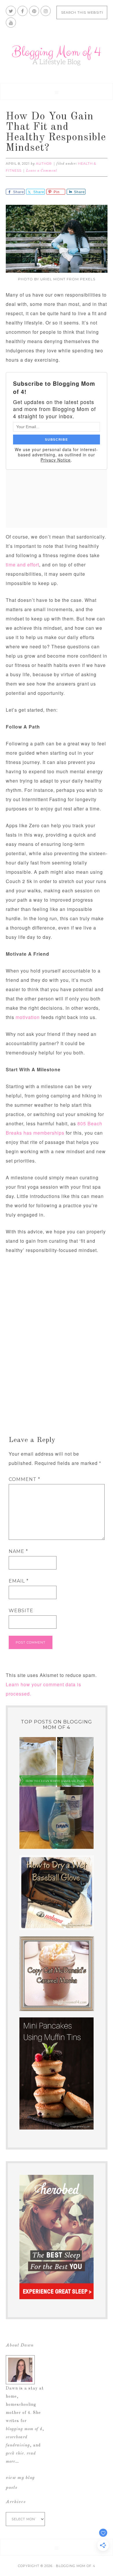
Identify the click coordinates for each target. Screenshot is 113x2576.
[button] (57, 92)
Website (21, 1611)
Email (19, 1581)
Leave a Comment (42, 171)
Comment (24, 1479)
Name (18, 1551)
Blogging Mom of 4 (57, 55)
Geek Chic (15, 2453)
